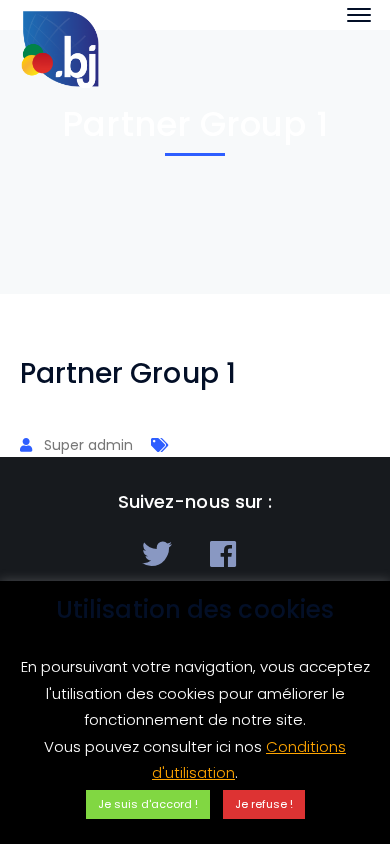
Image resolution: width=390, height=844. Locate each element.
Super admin (88, 445)
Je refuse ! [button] (264, 804)
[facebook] (223, 554)
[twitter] (157, 554)
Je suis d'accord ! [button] (148, 804)
